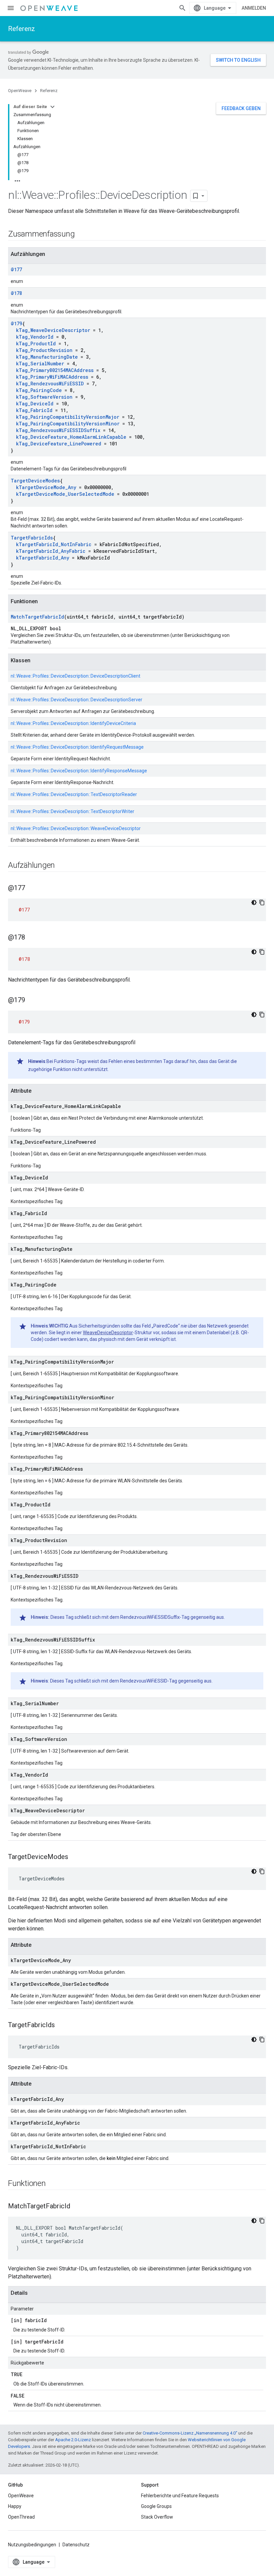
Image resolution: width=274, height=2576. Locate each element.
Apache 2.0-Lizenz (73, 2440)
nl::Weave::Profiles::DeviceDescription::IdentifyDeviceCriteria (73, 723)
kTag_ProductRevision (44, 350)
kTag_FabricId (34, 410)
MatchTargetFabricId (37, 617)
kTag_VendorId (35, 337)
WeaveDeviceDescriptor (108, 1333)
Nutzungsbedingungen (32, 2545)
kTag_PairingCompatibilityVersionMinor (68, 424)
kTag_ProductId (36, 343)
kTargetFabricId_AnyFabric (51, 551)
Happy (15, 2506)
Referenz (22, 29)
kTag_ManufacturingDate (47, 357)
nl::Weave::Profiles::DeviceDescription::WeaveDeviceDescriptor (76, 828)
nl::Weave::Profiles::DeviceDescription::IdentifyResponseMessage (79, 771)
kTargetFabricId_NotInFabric (54, 544)
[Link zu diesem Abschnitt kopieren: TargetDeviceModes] (75, 1857)
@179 (16, 323)
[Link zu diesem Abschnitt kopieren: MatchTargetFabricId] (77, 2207)
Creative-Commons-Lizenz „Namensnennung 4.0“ (190, 2433)
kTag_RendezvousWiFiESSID (50, 384)
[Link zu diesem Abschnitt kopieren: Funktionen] (52, 2184)
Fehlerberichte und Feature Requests (180, 2496)
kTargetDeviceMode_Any (46, 487)
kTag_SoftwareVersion (44, 397)
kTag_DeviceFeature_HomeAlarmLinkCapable (71, 437)
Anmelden (254, 8)
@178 (16, 293)
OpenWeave (20, 91)
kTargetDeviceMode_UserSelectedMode (65, 494)
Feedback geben (241, 108)
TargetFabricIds (32, 538)
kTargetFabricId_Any (43, 558)
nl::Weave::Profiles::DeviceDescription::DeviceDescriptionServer (77, 700)
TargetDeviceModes (35, 481)
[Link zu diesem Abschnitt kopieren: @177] (32, 888)
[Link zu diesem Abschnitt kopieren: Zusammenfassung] (81, 235)
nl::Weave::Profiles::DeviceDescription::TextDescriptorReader (74, 794)
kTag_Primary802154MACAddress (55, 370)
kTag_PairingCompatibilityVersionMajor (68, 417)
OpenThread (21, 2517)
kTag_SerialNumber (40, 363)
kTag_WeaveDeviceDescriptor (53, 330)
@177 (16, 269)
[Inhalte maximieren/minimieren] (52, 107)
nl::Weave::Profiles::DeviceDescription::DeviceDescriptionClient (76, 676)
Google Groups (156, 2506)
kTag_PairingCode (39, 390)
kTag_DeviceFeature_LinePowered (59, 444)
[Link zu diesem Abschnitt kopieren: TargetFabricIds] (61, 2026)
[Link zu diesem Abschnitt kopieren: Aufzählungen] (61, 866)
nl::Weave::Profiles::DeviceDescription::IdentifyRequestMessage (77, 747)
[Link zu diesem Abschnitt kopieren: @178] (32, 938)
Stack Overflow (157, 2517)
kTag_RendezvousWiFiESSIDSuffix (58, 430)
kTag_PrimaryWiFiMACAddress (52, 377)
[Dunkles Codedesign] (254, 902)
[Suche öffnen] (182, 8)
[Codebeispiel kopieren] (262, 902)
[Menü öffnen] (11, 8)
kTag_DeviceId (35, 404)
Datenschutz (76, 2545)
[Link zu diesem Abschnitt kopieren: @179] (32, 1001)
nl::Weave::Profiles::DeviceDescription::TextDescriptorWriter (73, 811)
